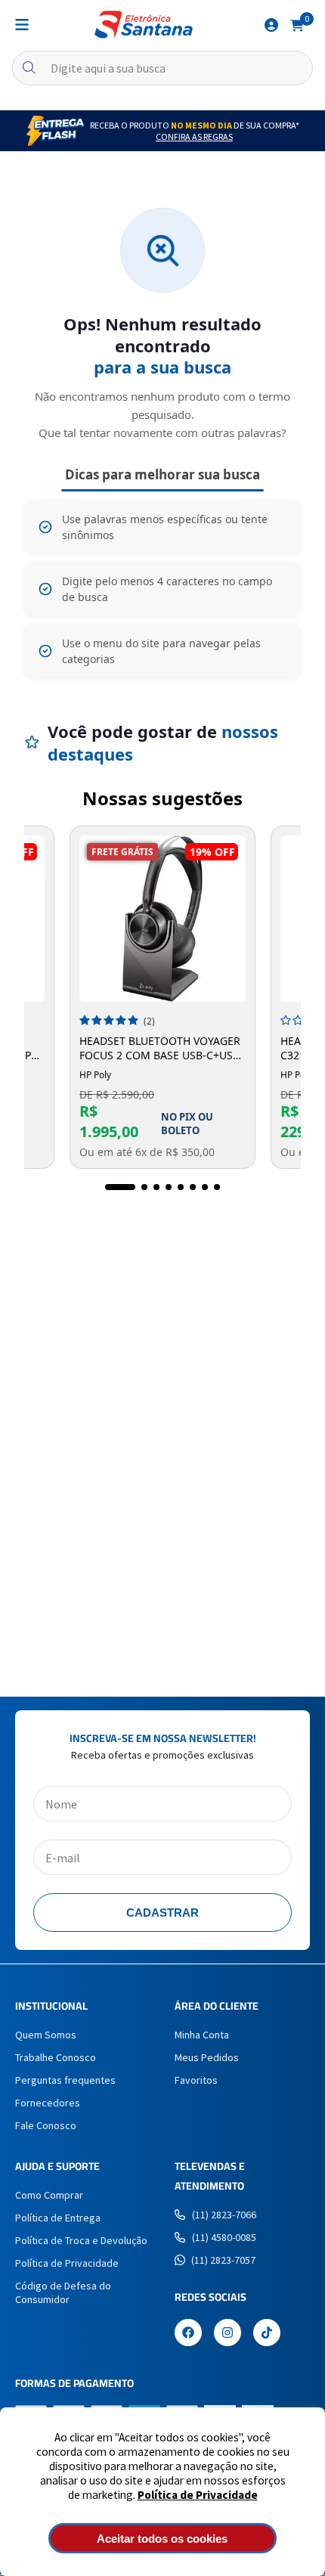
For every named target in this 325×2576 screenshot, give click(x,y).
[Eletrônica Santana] (144, 25)
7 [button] (205, 1187)
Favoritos (196, 2080)
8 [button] (217, 1187)
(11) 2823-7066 (224, 2215)
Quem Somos (46, 2035)
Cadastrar (162, 1913)
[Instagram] (227, 2334)
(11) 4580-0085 (224, 2237)
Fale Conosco (46, 2125)
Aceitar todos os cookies (162, 2539)
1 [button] (120, 1187)
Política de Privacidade (198, 2495)
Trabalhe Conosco (56, 2057)
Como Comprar (49, 2195)
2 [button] (144, 1187)
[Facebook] (188, 2334)
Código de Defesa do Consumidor (63, 2292)
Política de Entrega (58, 2218)
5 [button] (181, 1187)
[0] (297, 24)
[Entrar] (271, 25)
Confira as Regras (194, 136)
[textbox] (162, 68)
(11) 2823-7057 (223, 2260)
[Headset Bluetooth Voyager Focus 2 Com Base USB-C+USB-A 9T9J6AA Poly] (162, 919)
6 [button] (193, 1187)
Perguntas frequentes (65, 2080)
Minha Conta (202, 2035)
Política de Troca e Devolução (81, 2240)
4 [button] (169, 1187)
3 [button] (156, 1187)
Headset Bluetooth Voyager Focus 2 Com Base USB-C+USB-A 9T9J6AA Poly (161, 1048)
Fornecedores (48, 2103)
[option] (162, 997)
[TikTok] (267, 2334)
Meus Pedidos (207, 2057)
